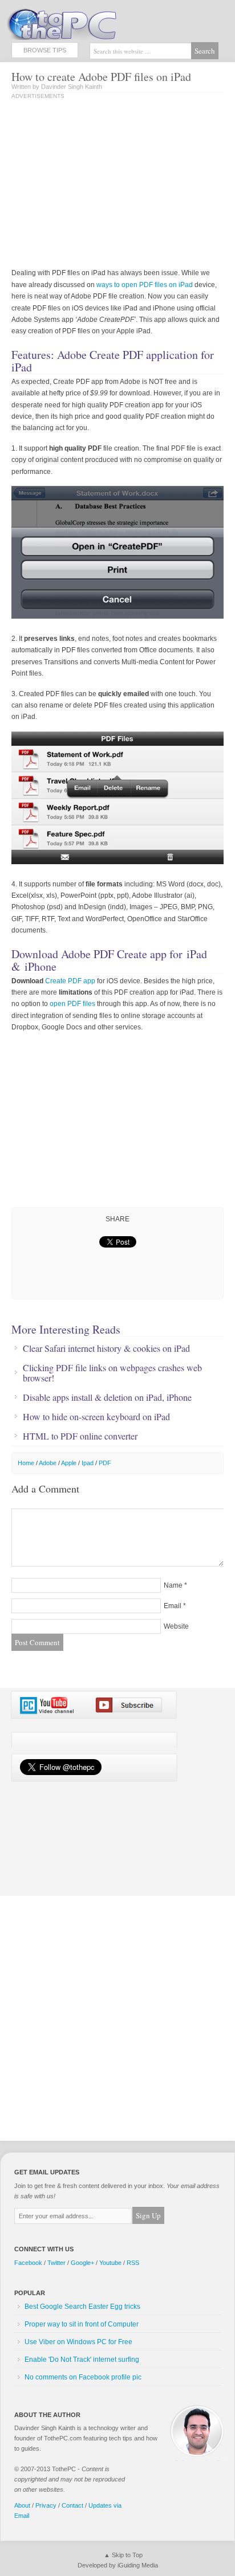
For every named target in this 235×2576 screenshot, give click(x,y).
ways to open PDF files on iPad (145, 285)
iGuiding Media (138, 2565)
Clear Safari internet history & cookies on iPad (106, 1348)
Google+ (82, 2263)
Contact (72, 2505)
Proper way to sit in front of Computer (82, 2324)
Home (26, 1463)
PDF (105, 1463)
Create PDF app (70, 981)
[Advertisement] (107, 185)
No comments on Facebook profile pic (83, 2377)
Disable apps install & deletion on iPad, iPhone (107, 1397)
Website (176, 1626)
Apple (69, 1463)
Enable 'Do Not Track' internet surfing (82, 2360)
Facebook (28, 2263)
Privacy (46, 2505)
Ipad (88, 1463)
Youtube (110, 2263)
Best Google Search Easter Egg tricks (82, 2307)
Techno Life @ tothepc (91, 23)
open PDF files (72, 1004)
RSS (133, 2263)
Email (173, 1606)
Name (173, 1585)
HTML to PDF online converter (80, 1436)
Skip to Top (127, 2555)
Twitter (56, 2263)
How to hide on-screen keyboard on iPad (96, 1417)
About (22, 2505)
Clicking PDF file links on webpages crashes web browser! (112, 1373)
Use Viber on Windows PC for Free (78, 2342)
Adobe (48, 1463)
